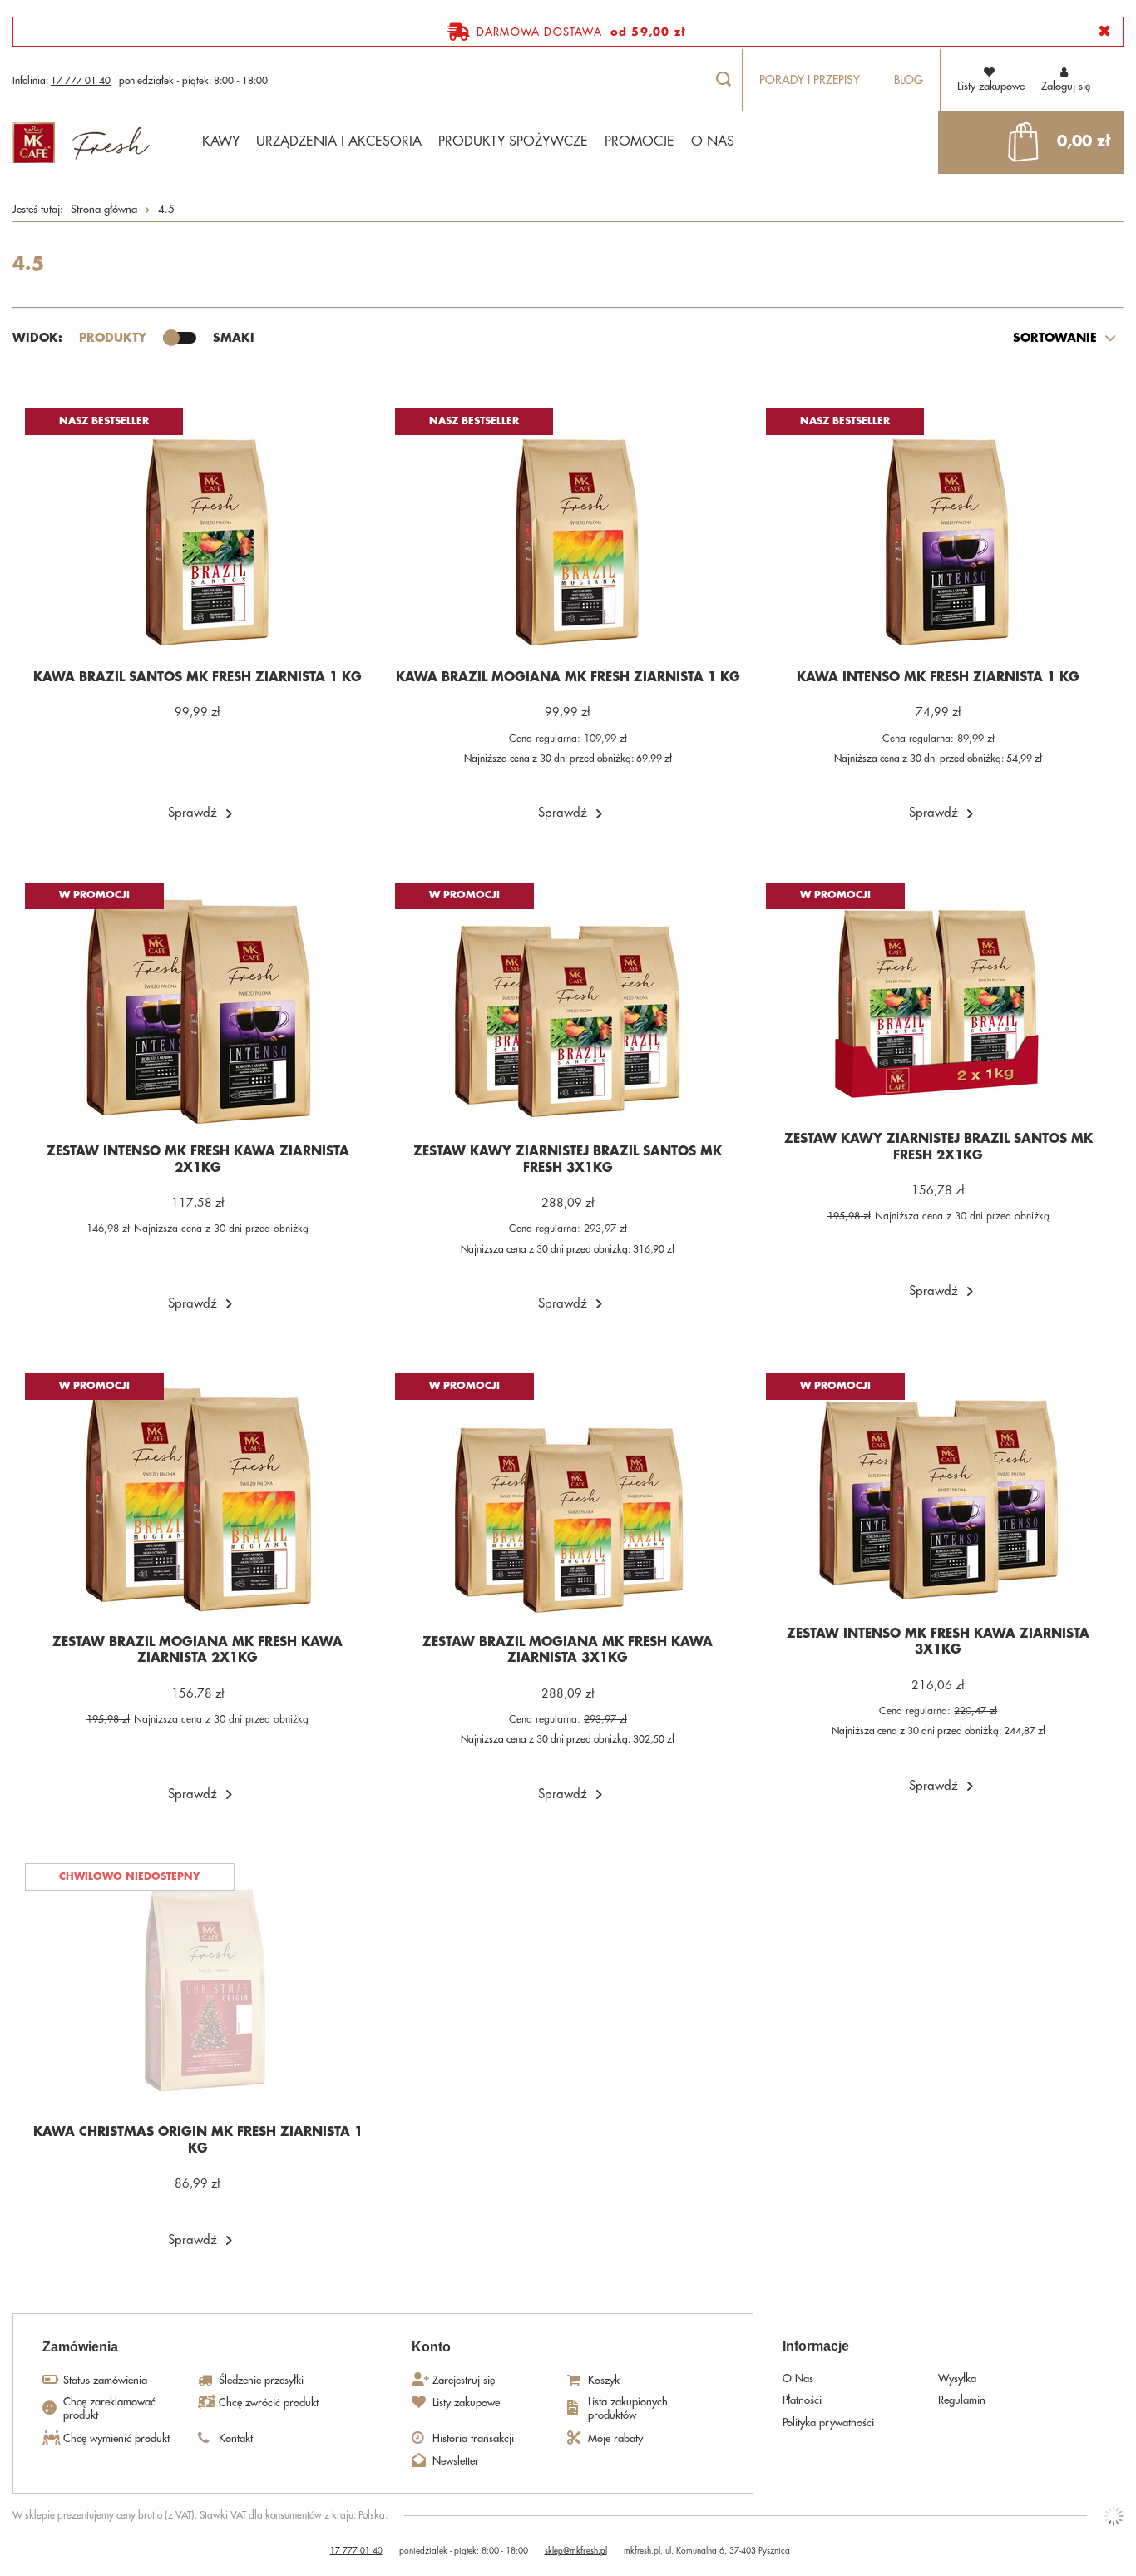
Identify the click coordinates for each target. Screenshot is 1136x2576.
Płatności (802, 2400)
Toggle (180, 338)
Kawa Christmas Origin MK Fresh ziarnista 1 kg (198, 2141)
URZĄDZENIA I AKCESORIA (339, 141)
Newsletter (456, 2461)
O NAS (713, 141)
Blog (909, 80)
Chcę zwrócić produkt (269, 2403)
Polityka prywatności (828, 2423)
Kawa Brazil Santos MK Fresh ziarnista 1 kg (198, 677)
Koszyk (604, 2380)
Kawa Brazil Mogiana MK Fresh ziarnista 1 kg (568, 677)
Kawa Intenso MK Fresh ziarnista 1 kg (938, 677)
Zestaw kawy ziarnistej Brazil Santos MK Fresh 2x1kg (938, 1147)
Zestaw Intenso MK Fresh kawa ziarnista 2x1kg (198, 1160)
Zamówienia (80, 2347)
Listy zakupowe (466, 2403)
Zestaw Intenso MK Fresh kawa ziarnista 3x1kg (938, 1642)
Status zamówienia (105, 2380)
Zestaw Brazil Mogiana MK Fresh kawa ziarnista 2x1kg (198, 1651)
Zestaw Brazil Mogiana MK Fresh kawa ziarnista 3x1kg (568, 1651)
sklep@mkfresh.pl (576, 2551)
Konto (431, 2347)
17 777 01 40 (81, 81)
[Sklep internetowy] (1114, 2516)
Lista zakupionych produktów (628, 2408)
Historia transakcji (473, 2438)
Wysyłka (957, 2378)
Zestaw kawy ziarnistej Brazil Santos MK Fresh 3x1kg (568, 1160)
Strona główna (104, 209)
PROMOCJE (640, 141)
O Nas (798, 2378)
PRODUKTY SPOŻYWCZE (513, 141)
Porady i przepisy (810, 80)
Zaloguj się (1066, 86)
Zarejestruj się (464, 2380)
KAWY (221, 141)
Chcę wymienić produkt (116, 2438)
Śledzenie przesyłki (261, 2380)
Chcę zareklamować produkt (109, 2408)
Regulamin (962, 2400)
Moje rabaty (615, 2438)
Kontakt (236, 2438)
